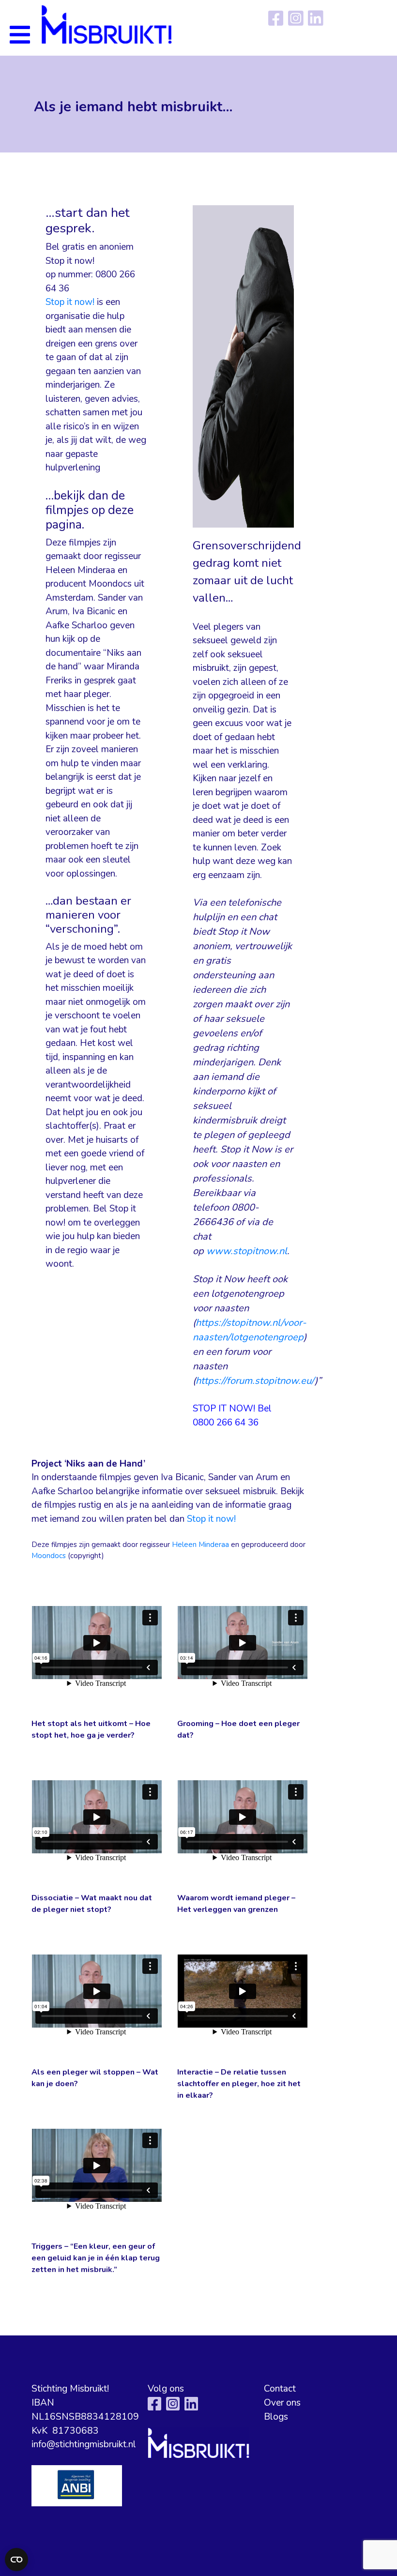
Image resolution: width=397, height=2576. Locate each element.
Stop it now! (71, 302)
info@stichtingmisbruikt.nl (84, 2444)
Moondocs (49, 1556)
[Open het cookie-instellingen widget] (16, 2560)
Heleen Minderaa (200, 1545)
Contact (280, 2389)
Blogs (276, 2417)
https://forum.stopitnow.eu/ (255, 1381)
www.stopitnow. (243, 1251)
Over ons (282, 2403)
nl (283, 1251)
